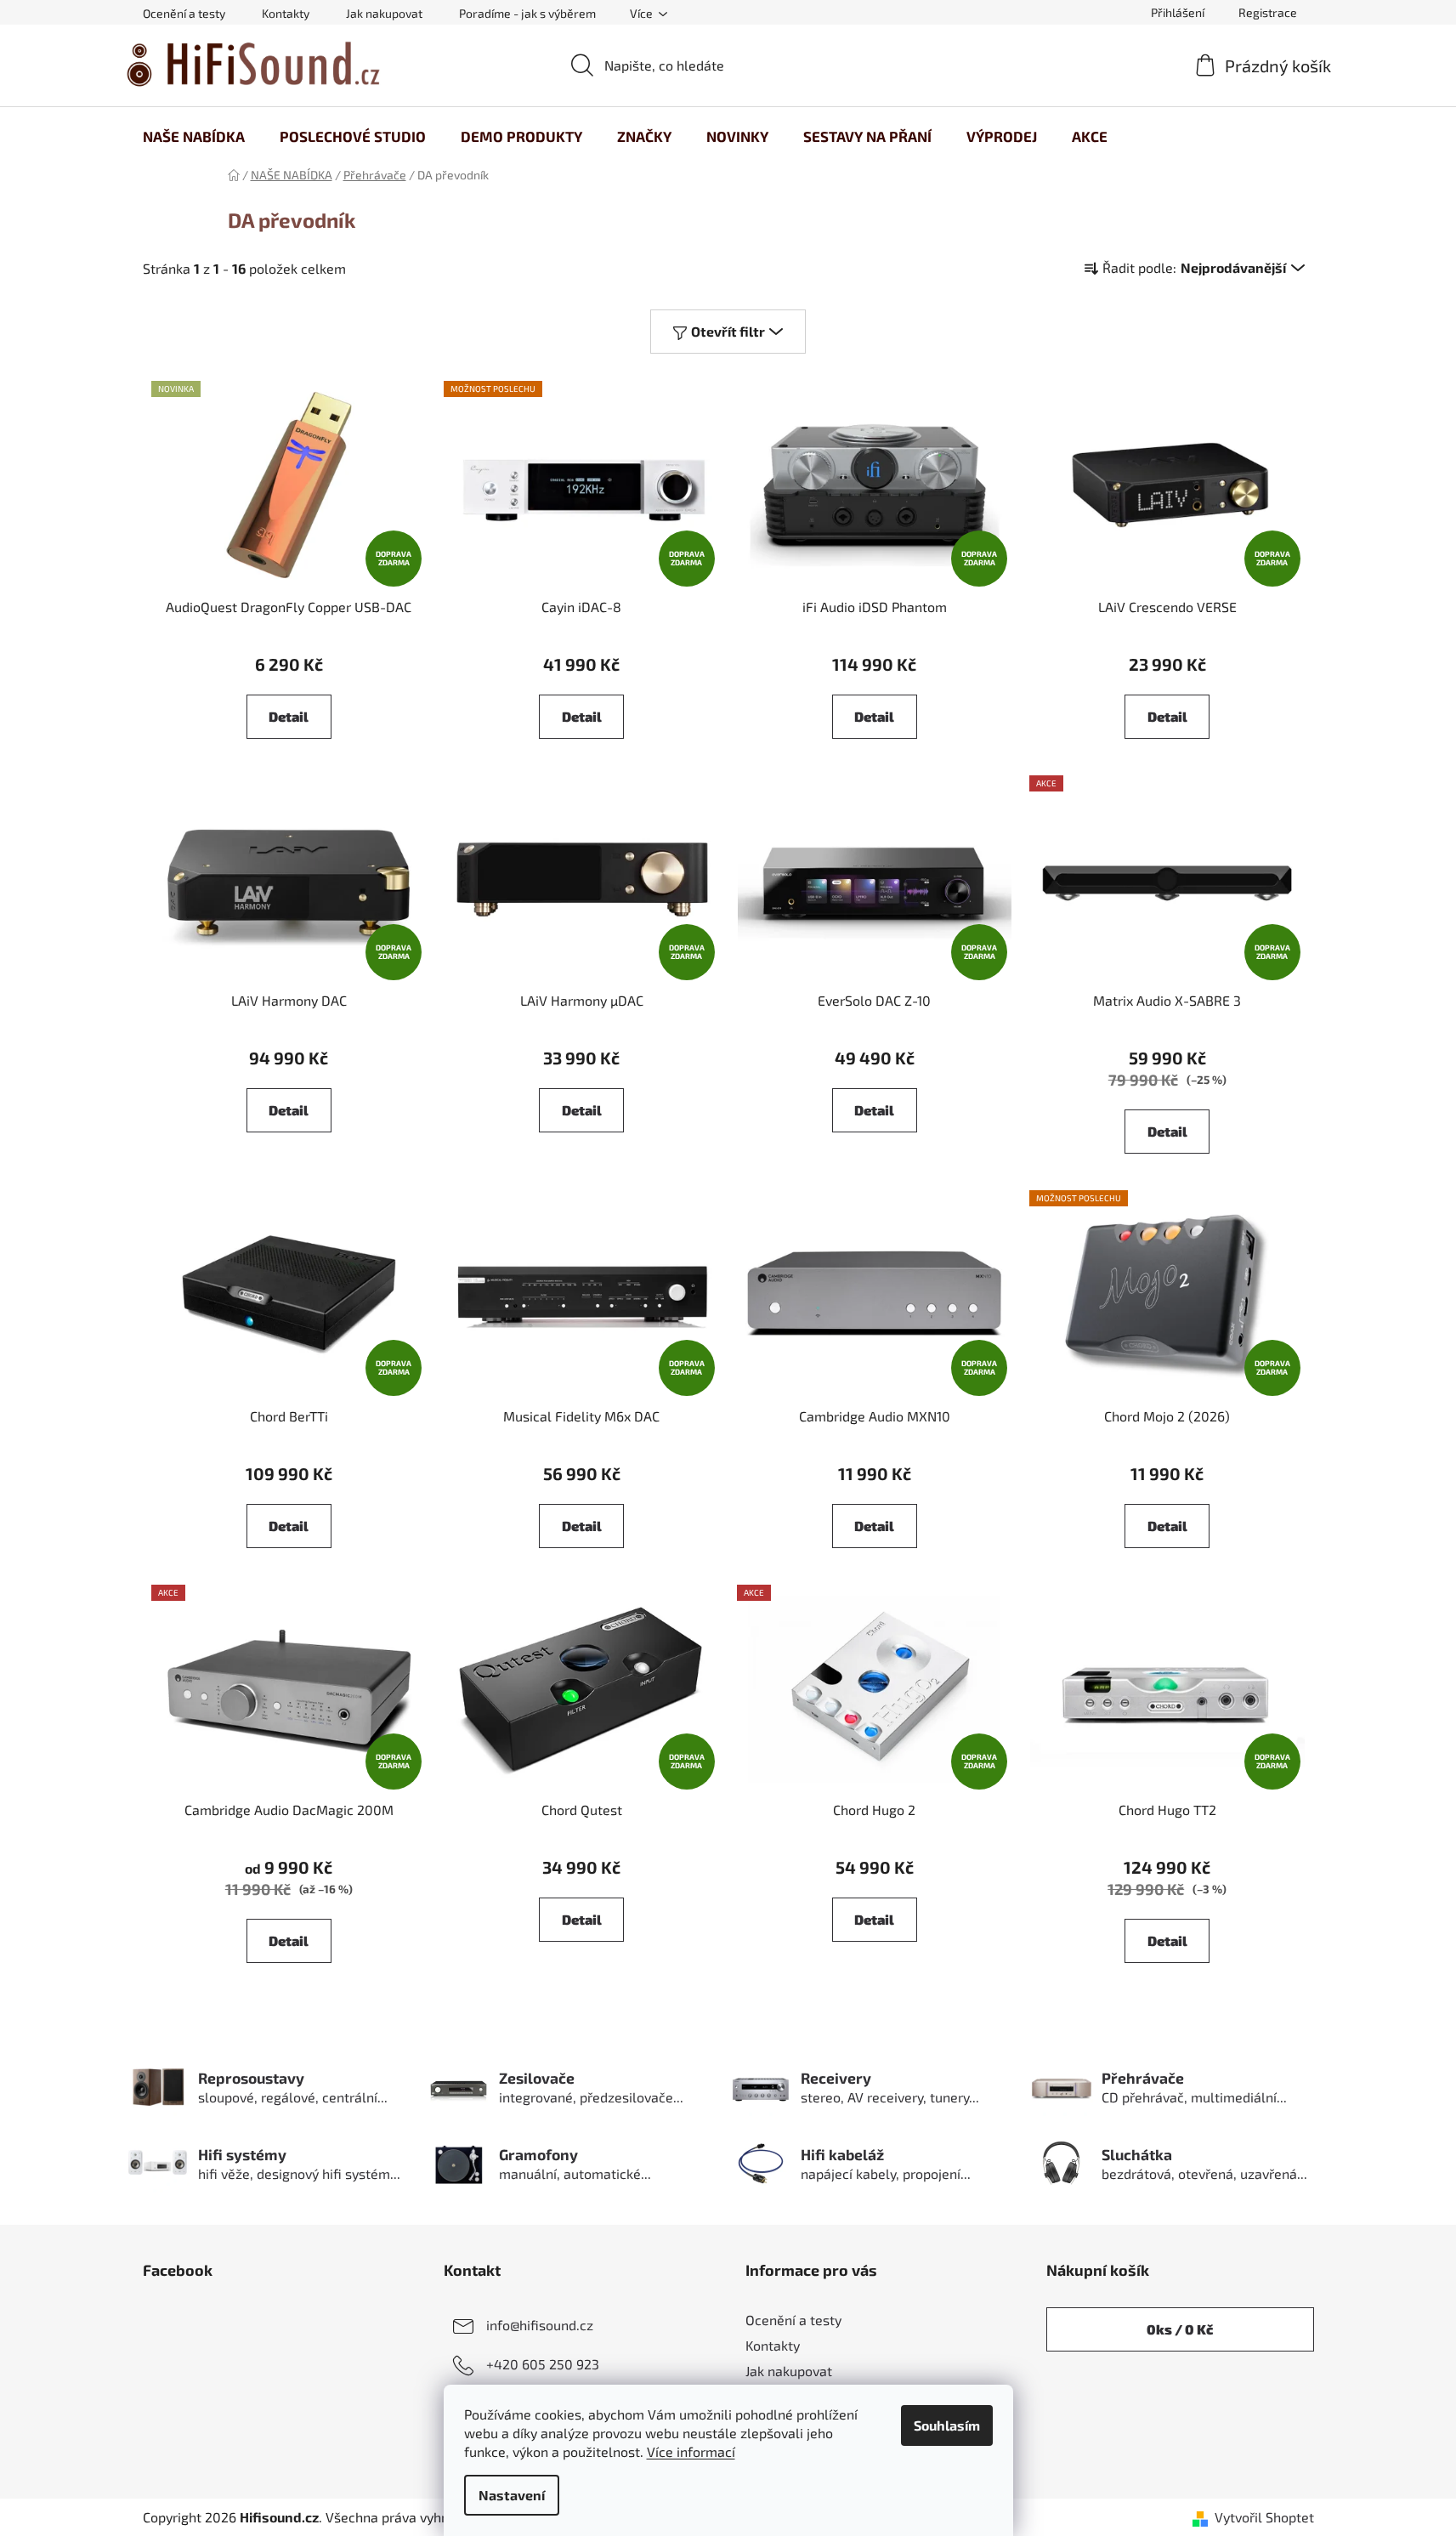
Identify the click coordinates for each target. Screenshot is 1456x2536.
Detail (289, 716)
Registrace (1268, 12)
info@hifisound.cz (540, 2325)
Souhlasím (947, 2425)
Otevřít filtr (728, 331)
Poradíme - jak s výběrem (527, 13)
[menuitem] (194, 136)
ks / (1180, 2329)
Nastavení (512, 2495)
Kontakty (286, 13)
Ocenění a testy (184, 13)
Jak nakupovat (384, 13)
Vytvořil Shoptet (1264, 2517)
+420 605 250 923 (543, 2364)
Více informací (691, 2451)
